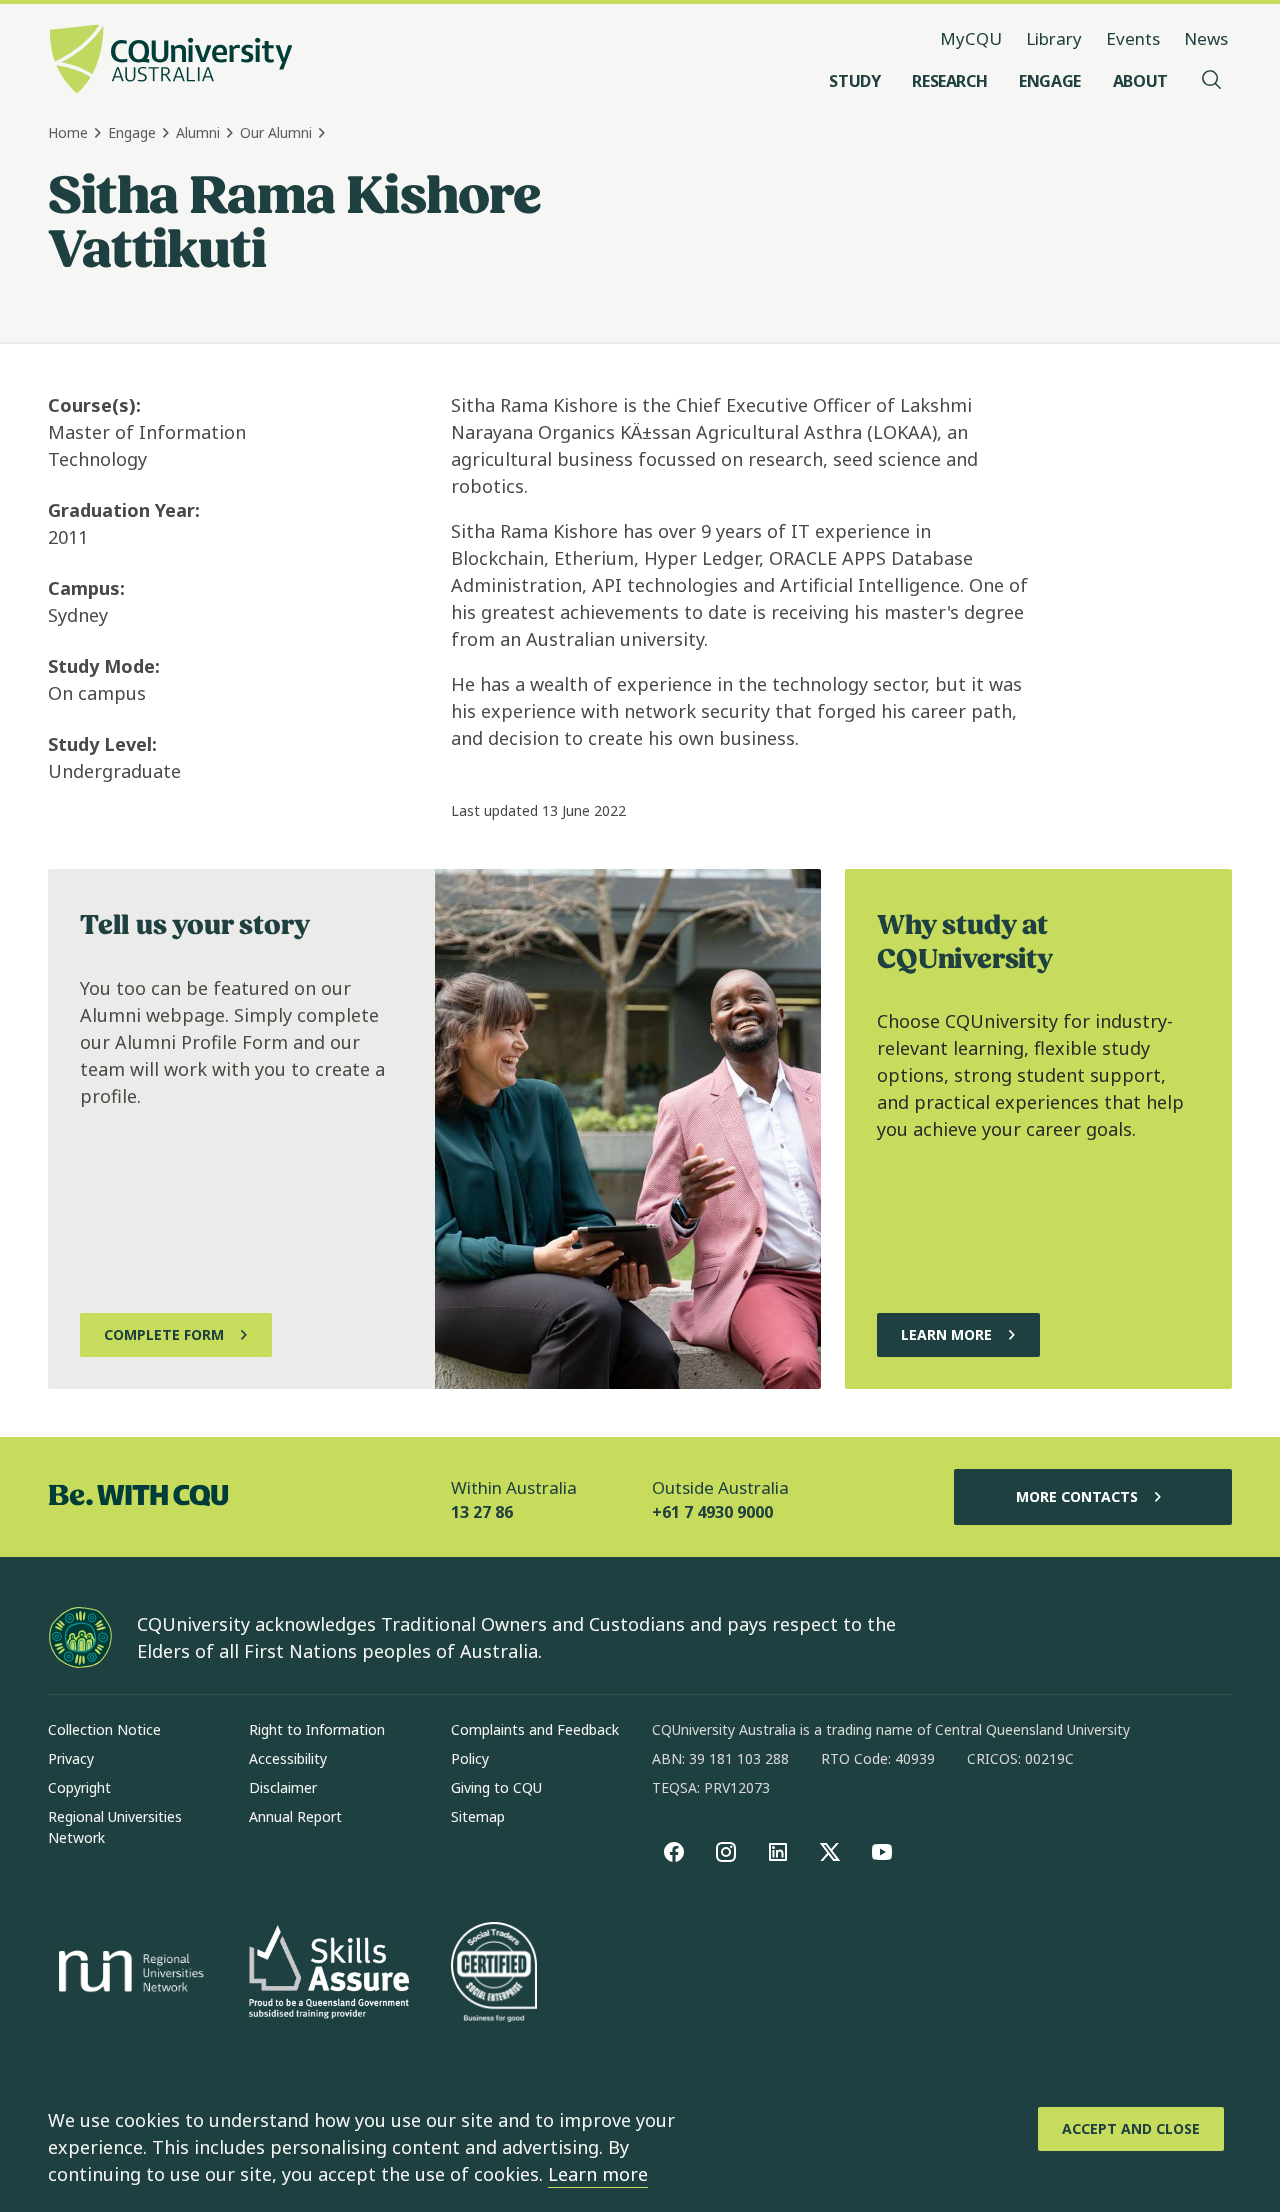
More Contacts (1077, 1496)
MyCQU (971, 38)
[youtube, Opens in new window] (882, 1852)
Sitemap (478, 1816)
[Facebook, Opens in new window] (674, 1852)
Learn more (598, 2174)
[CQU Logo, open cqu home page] (171, 61)
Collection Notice (104, 1729)
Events (1133, 38)
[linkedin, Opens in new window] (778, 1852)
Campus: (86, 588)
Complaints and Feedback (535, 1729)
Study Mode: (104, 666)
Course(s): (94, 405)
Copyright (79, 1787)
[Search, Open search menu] (1212, 81)
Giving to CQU (496, 1787)
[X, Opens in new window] (830, 1852)
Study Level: (102, 744)
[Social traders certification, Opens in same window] (494, 1974)
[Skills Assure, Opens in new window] (329, 1974)
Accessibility (288, 1758)
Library (1054, 38)
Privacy (71, 1758)
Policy (470, 1758)
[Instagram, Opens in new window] (726, 1852)
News (1206, 38)
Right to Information (317, 1729)
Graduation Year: (124, 510)
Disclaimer (283, 1787)
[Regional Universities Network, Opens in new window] (128, 1974)
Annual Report (295, 1816)
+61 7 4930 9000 (712, 1512)
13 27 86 (482, 1512)
